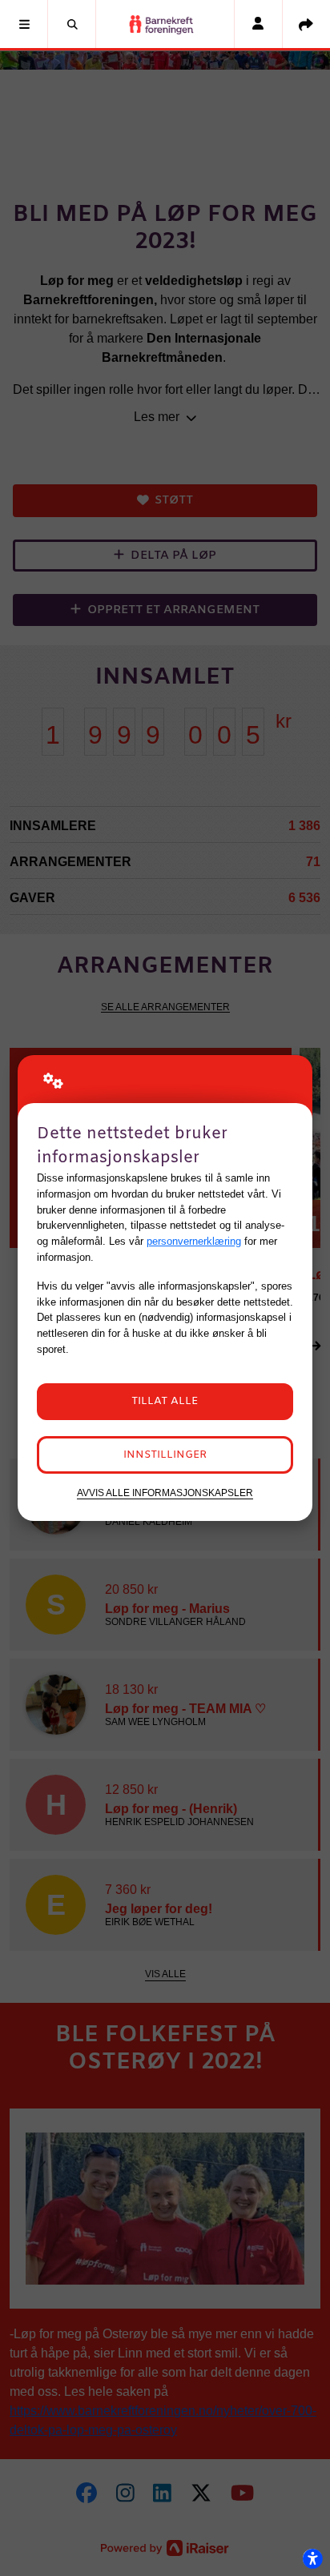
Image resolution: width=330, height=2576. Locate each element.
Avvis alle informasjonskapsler (165, 1493)
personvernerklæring (194, 1241)
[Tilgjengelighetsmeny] (312, 2558)
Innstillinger (165, 1455)
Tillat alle (165, 1401)
